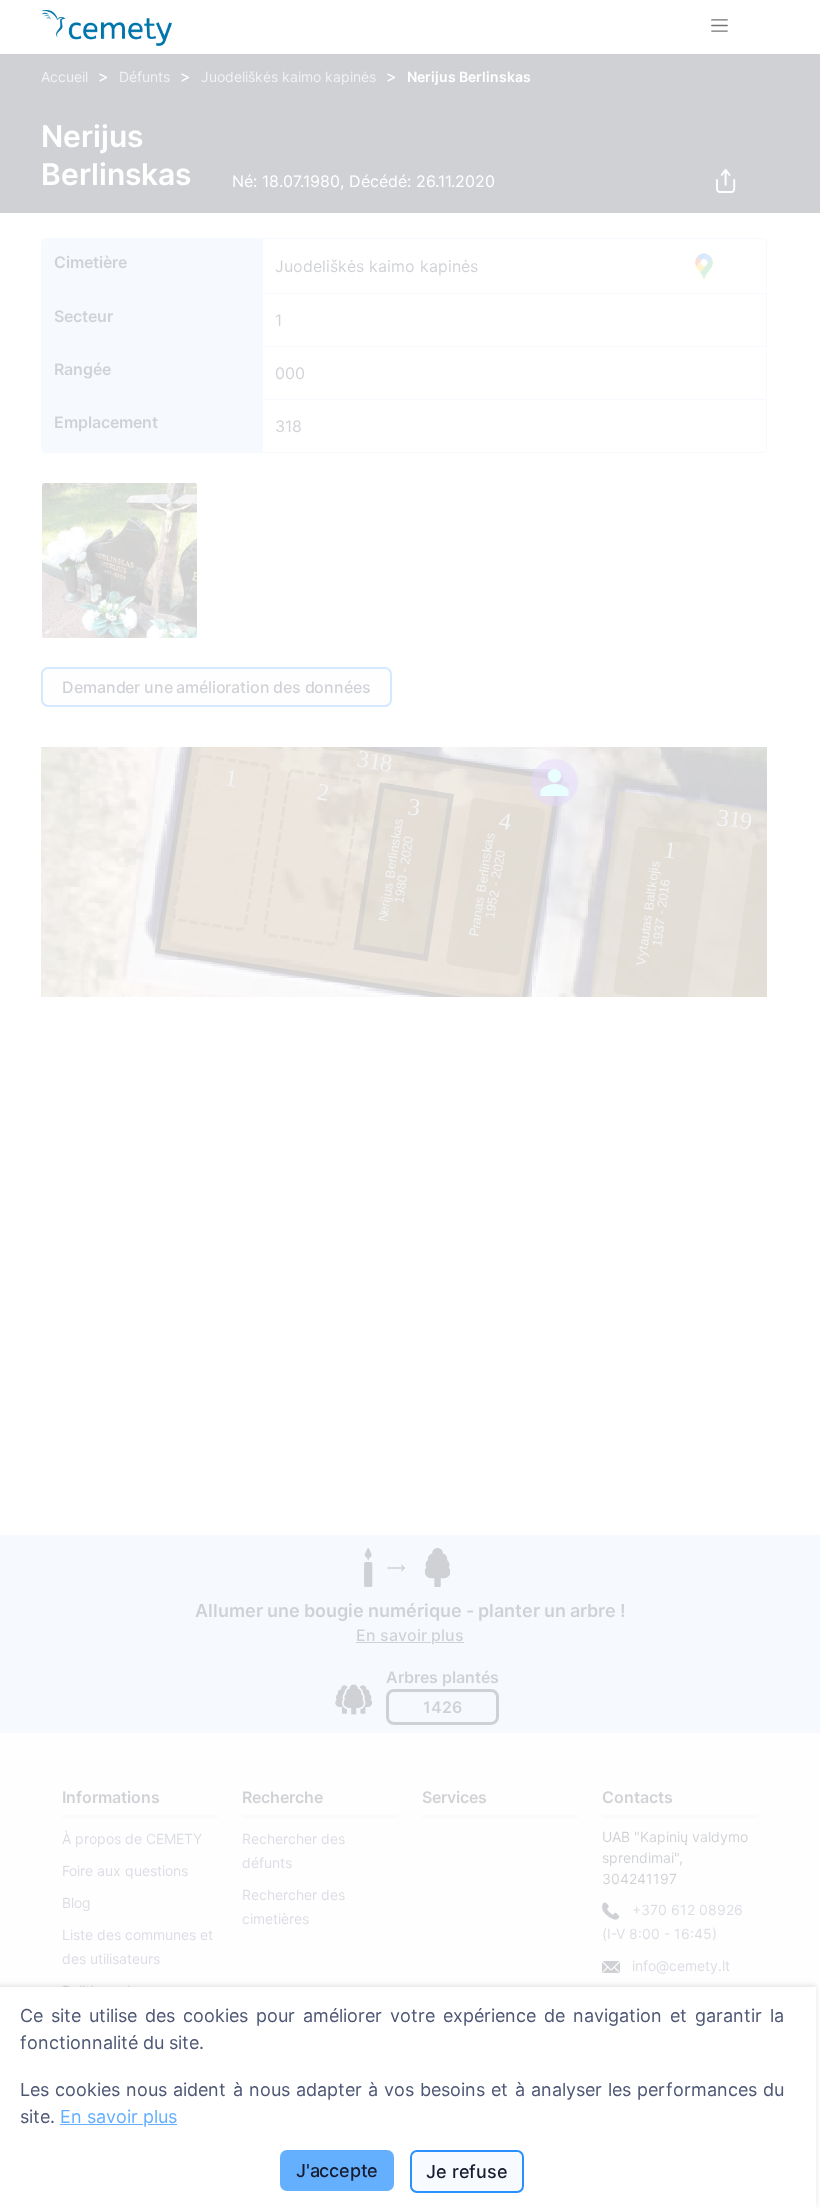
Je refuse (466, 2171)
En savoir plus (118, 2116)
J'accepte (337, 2170)
